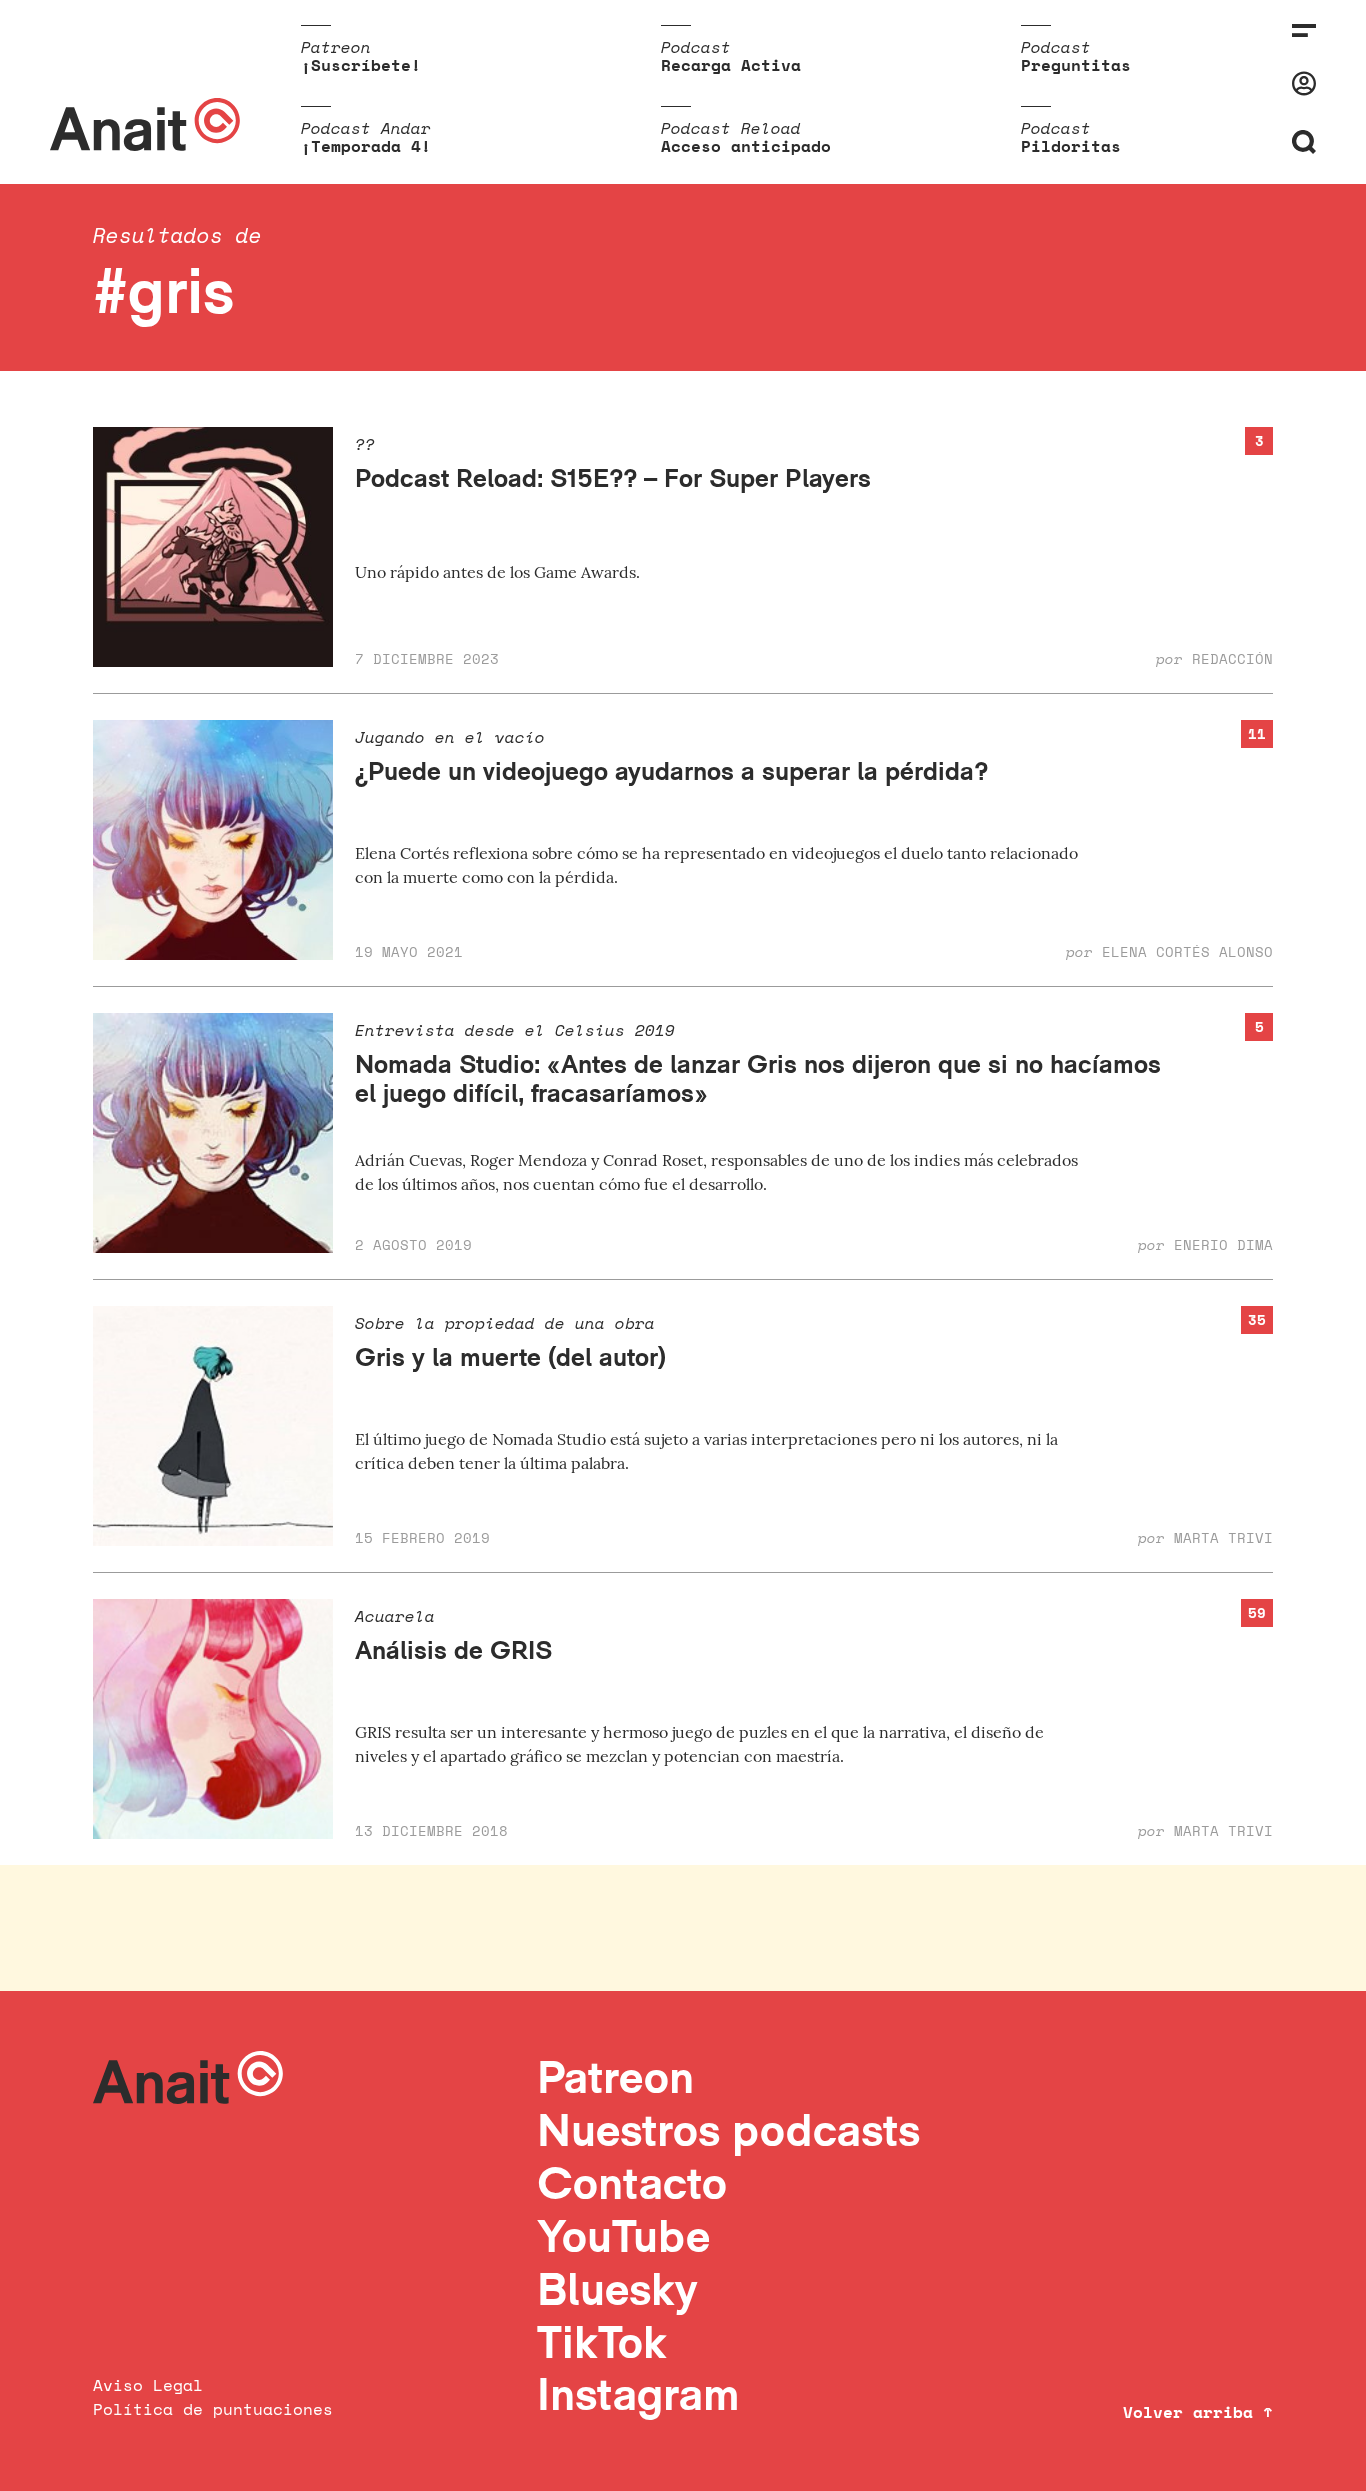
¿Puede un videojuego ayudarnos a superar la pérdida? (671, 770)
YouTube (623, 2235)
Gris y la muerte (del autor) (510, 1356)
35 (1257, 1319)
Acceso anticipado (746, 146)
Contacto (632, 2182)
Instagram (638, 2393)
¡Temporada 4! (366, 146)
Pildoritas (1071, 146)
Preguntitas (1076, 65)
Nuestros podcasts (728, 2129)
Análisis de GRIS (453, 1649)
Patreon (615, 2076)
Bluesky (617, 2288)
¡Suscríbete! (361, 65)
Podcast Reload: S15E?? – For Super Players (613, 477)
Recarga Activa (731, 65)
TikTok (602, 2341)
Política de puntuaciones (213, 2409)
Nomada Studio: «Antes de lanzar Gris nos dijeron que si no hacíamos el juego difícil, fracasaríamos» (758, 1078)
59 (1257, 1612)
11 (1257, 733)
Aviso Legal (148, 2385)
